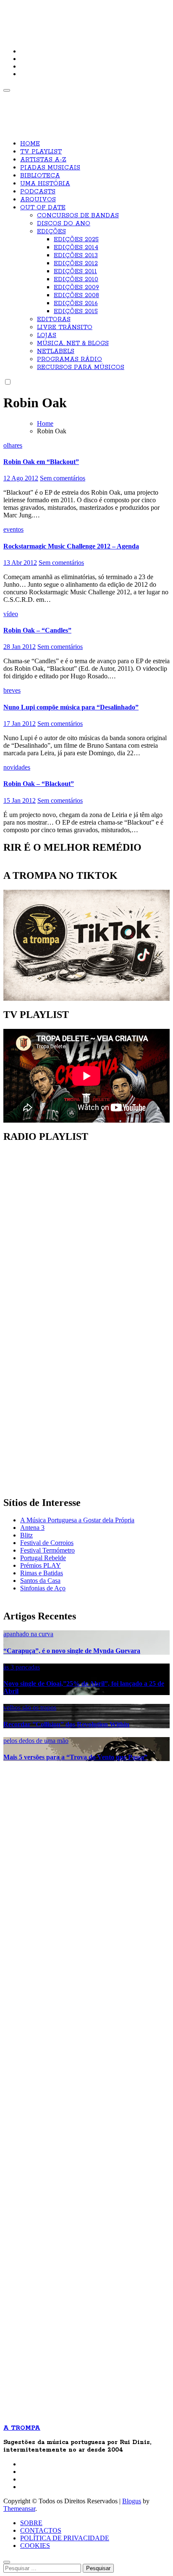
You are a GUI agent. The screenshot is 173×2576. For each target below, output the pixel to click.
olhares (13, 445)
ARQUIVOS (38, 200)
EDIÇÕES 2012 (76, 264)
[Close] (7, 2562)
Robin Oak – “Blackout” (39, 784)
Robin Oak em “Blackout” (41, 462)
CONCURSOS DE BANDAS (78, 216)
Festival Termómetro (47, 1550)
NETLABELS (56, 351)
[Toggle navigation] (7, 90)
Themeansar (19, 2509)
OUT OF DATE (43, 208)
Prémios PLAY (41, 1565)
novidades (17, 767)
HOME (30, 144)
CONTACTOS (41, 2530)
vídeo (11, 614)
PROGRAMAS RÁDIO (69, 359)
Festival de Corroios (47, 1543)
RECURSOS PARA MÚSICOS (81, 367)
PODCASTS (38, 192)
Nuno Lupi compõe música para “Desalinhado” (71, 707)
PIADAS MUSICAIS (50, 168)
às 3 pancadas (22, 1667)
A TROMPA (32, 13)
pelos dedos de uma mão (36, 1741)
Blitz (26, 1535)
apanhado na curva (28, 1634)
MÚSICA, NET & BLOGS (73, 343)
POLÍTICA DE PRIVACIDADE (65, 2538)
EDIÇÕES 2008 (76, 295)
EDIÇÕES (51, 232)
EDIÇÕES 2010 (76, 279)
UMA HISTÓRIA (45, 184)
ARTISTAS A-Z (43, 160)
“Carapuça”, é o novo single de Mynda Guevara (72, 1651)
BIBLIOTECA (40, 176)
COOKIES (35, 2546)
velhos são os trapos (30, 1707)
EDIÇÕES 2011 (75, 272)
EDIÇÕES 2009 (76, 287)
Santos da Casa (40, 1581)
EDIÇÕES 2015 (76, 311)
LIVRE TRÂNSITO (65, 327)
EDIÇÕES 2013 (76, 256)
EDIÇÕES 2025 (76, 240)
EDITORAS (54, 319)
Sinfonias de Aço (43, 1588)
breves (12, 690)
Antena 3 (32, 1528)
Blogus (132, 2501)
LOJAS (47, 335)
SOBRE (31, 2523)
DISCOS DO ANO (64, 224)
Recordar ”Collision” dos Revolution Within (66, 1724)
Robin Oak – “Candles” (37, 630)
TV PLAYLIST (41, 152)
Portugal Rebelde (43, 1558)
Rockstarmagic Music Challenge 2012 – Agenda (71, 546)
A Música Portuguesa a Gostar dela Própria (77, 1520)
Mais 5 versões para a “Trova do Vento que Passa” (75, 1757)
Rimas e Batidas (42, 1573)
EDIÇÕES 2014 (76, 248)
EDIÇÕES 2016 (76, 303)
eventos (13, 529)
